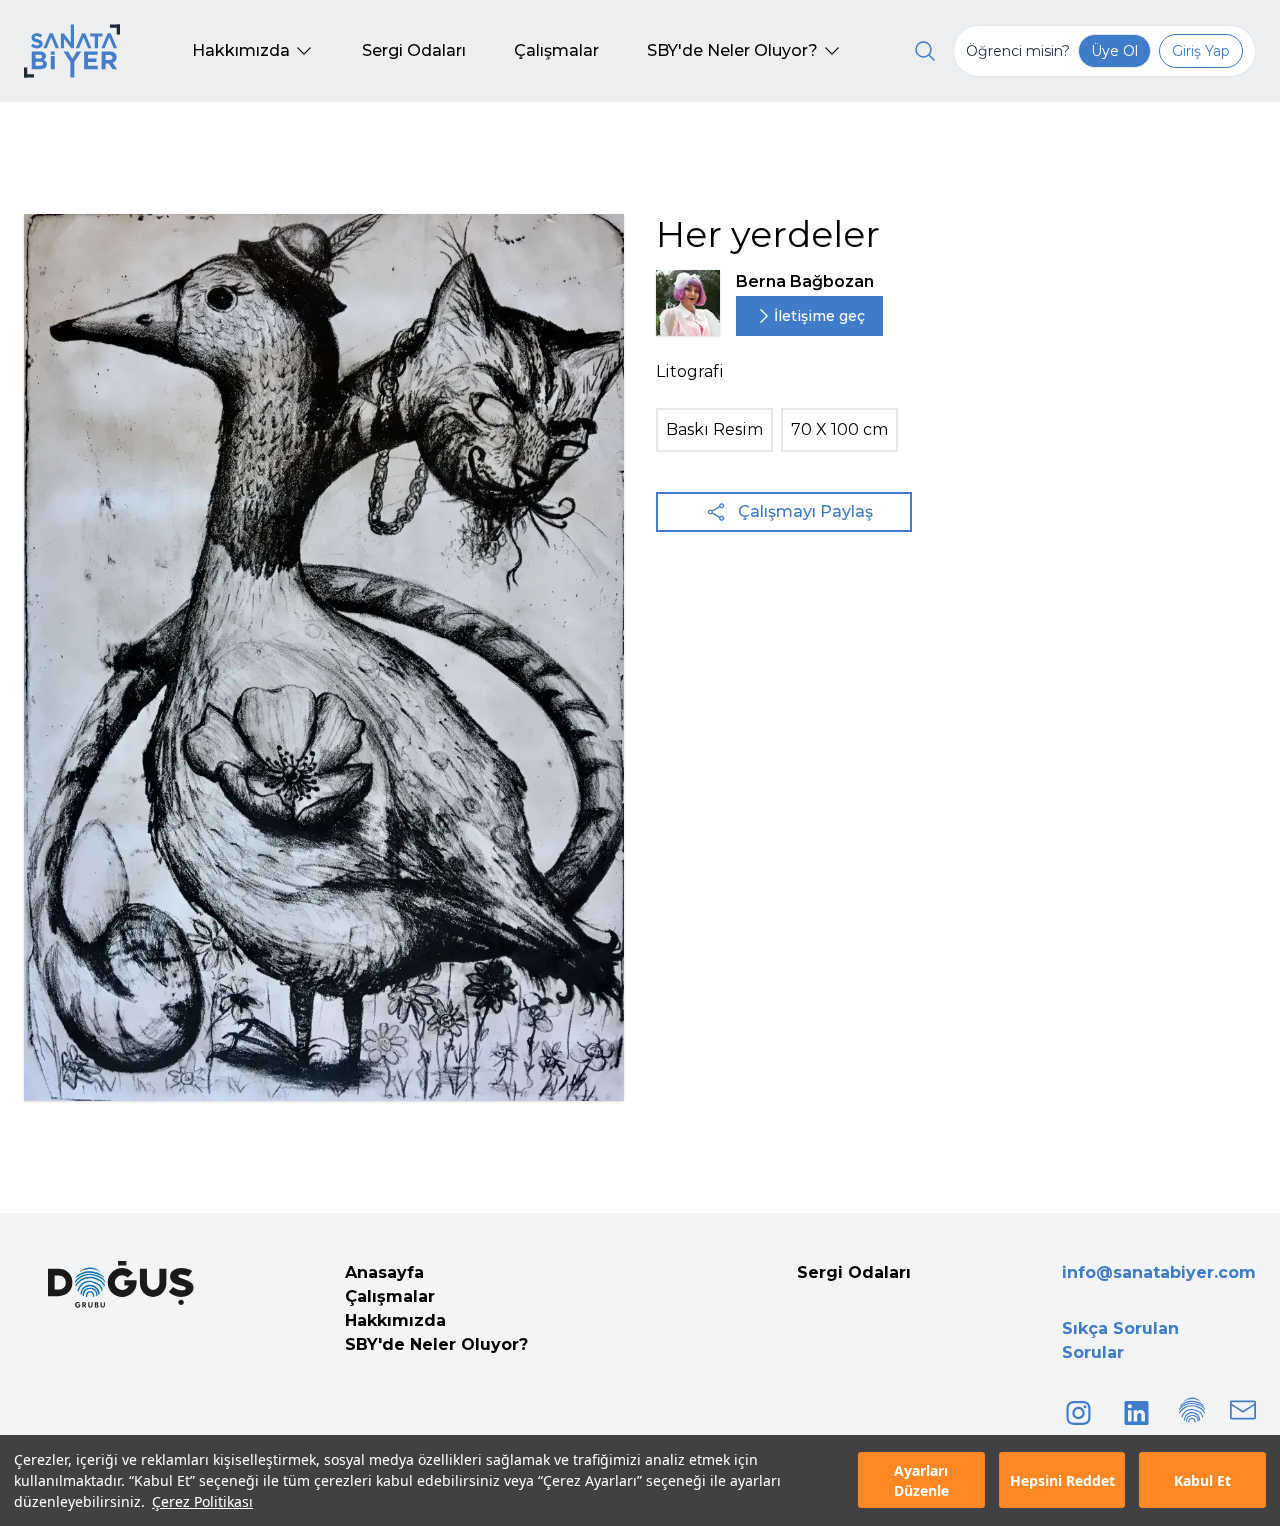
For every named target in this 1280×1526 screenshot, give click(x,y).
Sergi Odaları (854, 1272)
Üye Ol (1114, 51)
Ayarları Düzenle (921, 1481)
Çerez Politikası (202, 1501)
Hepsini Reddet (1062, 1480)
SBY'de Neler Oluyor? (436, 1344)
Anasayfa (384, 1272)
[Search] (925, 51)
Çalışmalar (390, 1296)
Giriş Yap (1201, 51)
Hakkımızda (395, 1320)
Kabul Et (1202, 1480)
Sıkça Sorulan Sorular (1120, 1340)
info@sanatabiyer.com (1159, 1272)
